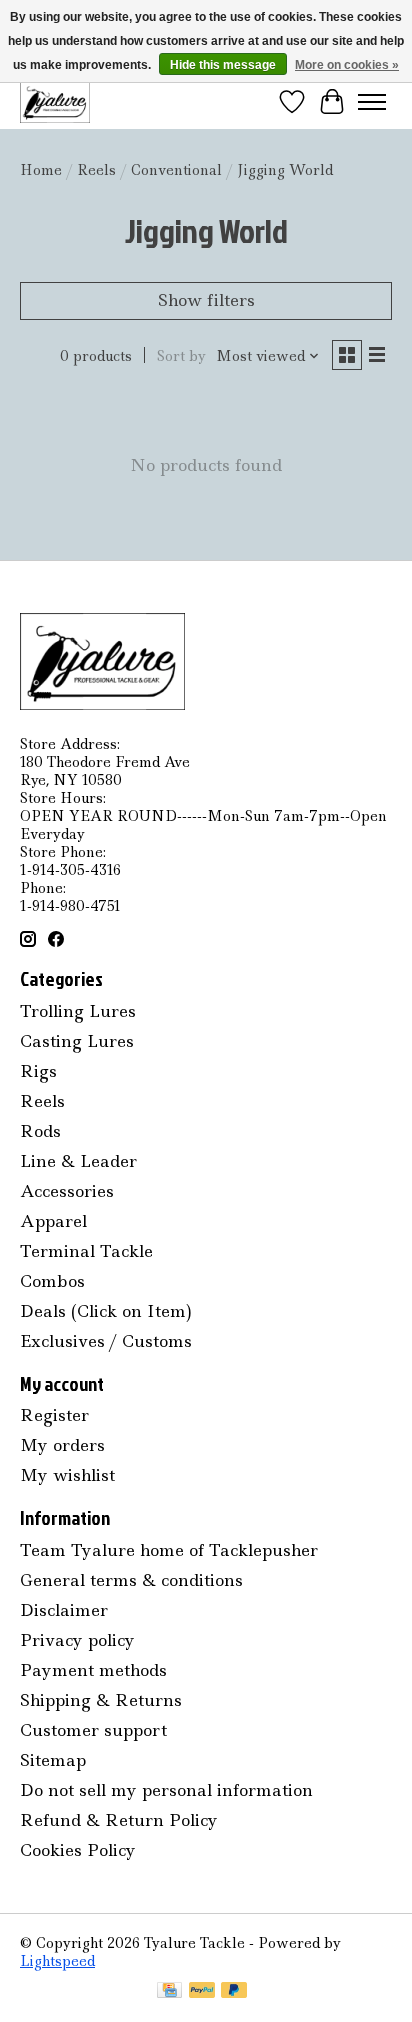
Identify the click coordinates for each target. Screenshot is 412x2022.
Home (41, 170)
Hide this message (223, 65)
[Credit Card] (169, 1992)
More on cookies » (347, 65)
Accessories (67, 1191)
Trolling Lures (78, 1011)
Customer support (93, 1730)
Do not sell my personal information (166, 1790)
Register (54, 1415)
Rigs (38, 1071)
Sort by (181, 356)
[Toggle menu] (372, 102)
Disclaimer (64, 1610)
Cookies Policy (78, 1850)
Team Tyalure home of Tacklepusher (169, 1550)
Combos (52, 1281)
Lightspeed (57, 1961)
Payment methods (93, 1670)
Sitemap (53, 1760)
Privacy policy (77, 1640)
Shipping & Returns (101, 1700)
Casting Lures (77, 1041)
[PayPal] (202, 1992)
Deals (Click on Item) (106, 1311)
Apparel (53, 1221)
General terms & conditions (131, 1580)
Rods (40, 1131)
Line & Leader (78, 1161)
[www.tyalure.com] (55, 101)
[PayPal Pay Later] (234, 1992)
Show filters (206, 300)
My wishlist (67, 1475)
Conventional (176, 170)
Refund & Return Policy (119, 1820)
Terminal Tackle (86, 1251)
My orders (62, 1445)
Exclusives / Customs (106, 1341)
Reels (96, 170)
